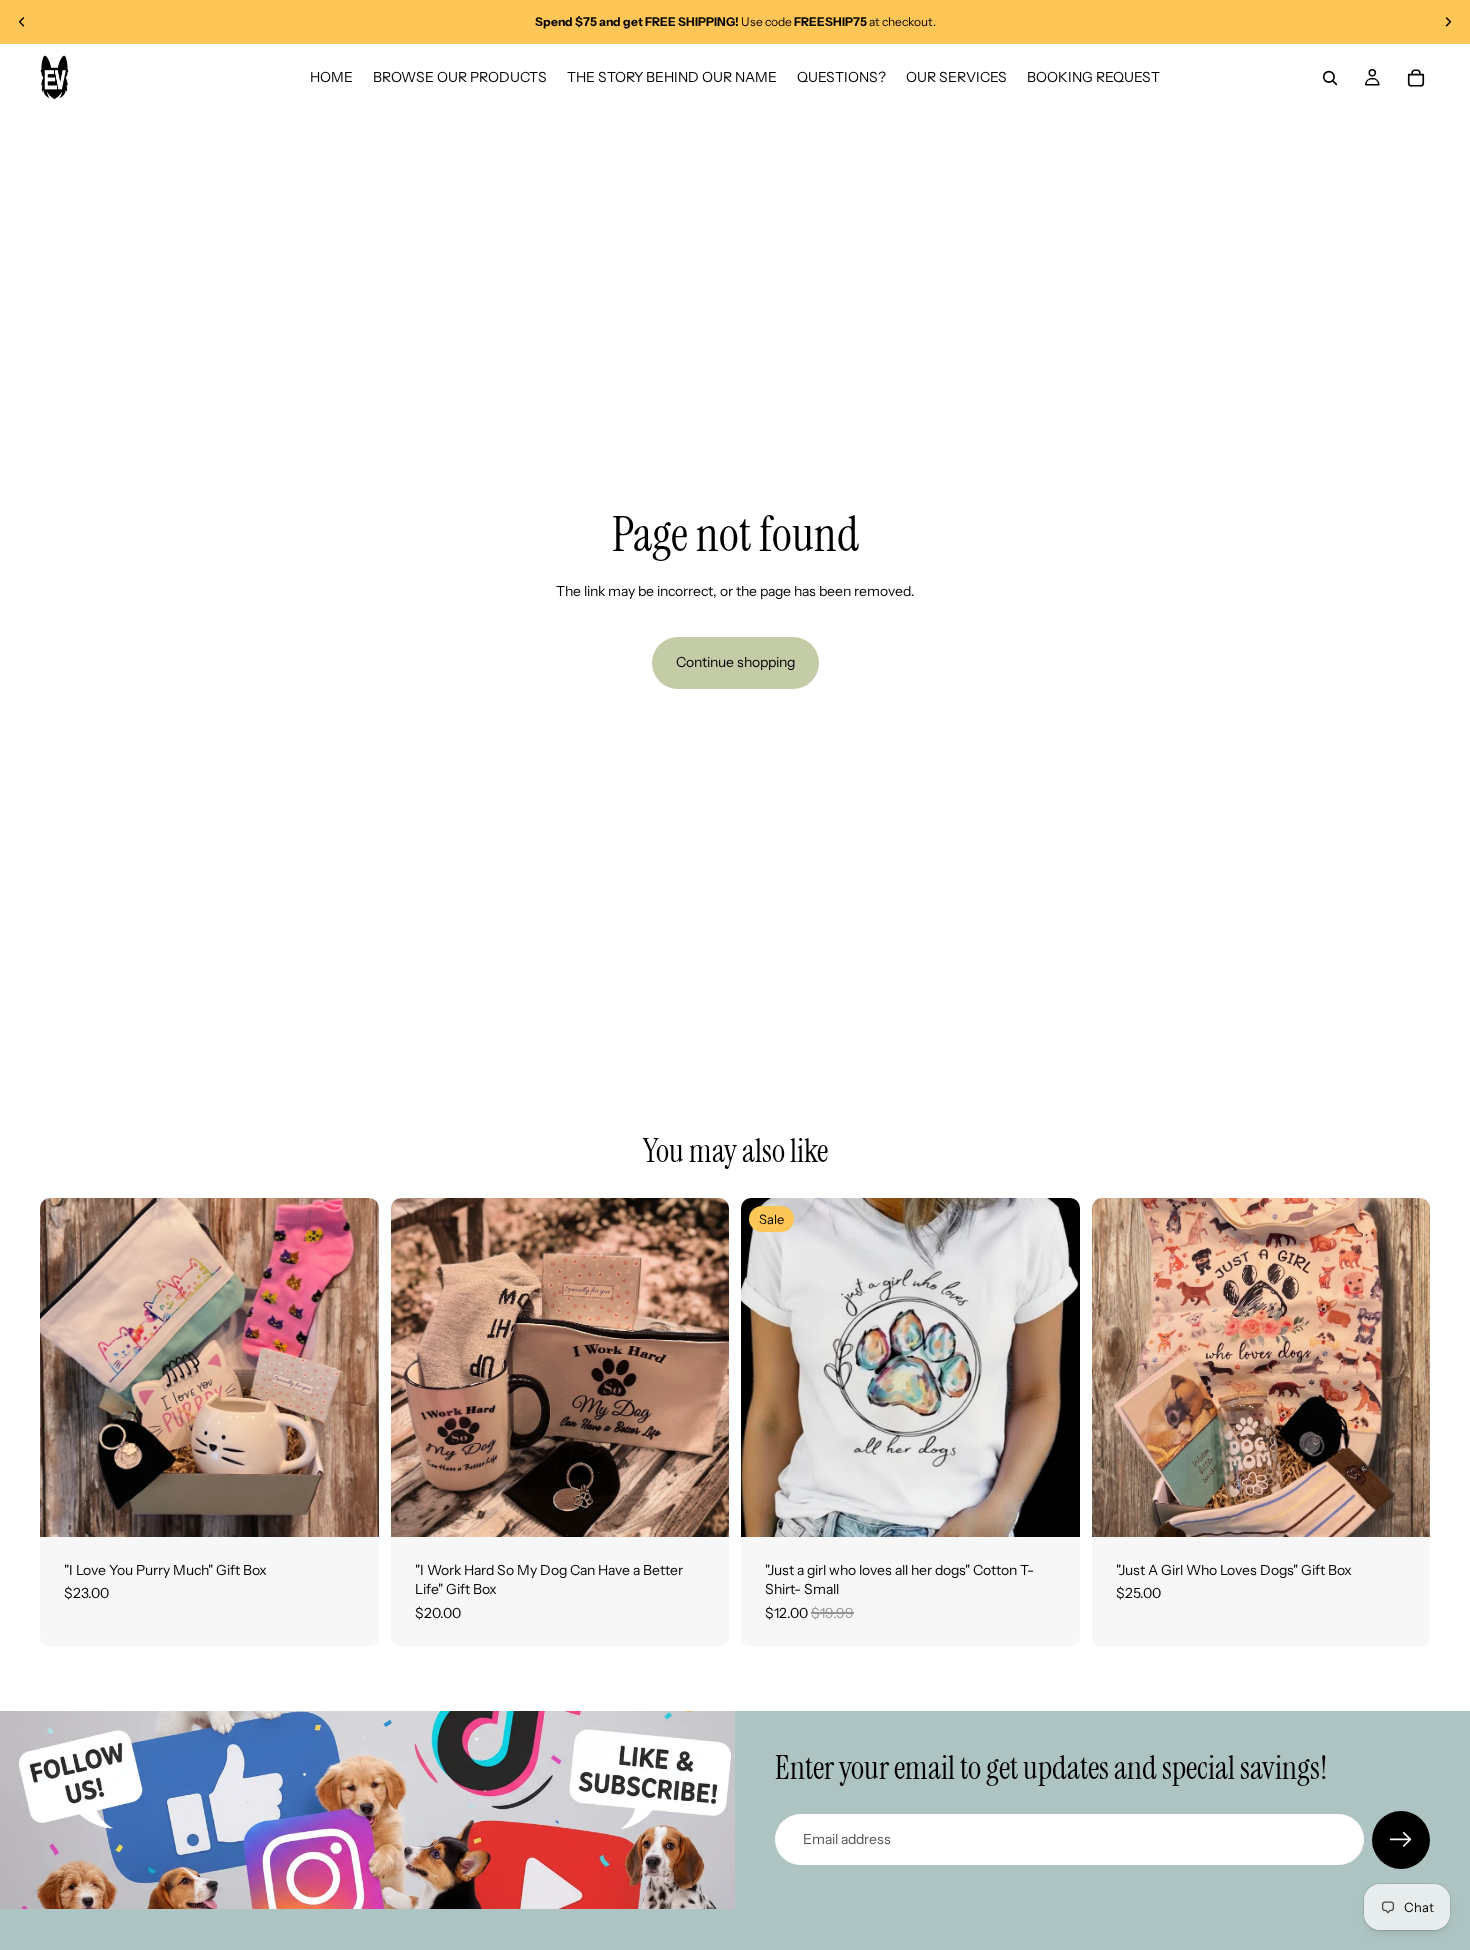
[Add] (348, 1506)
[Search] (1330, 78)
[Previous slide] (22, 22)
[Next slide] (1448, 22)
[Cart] (1416, 78)
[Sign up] (1401, 1840)
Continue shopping (735, 662)
